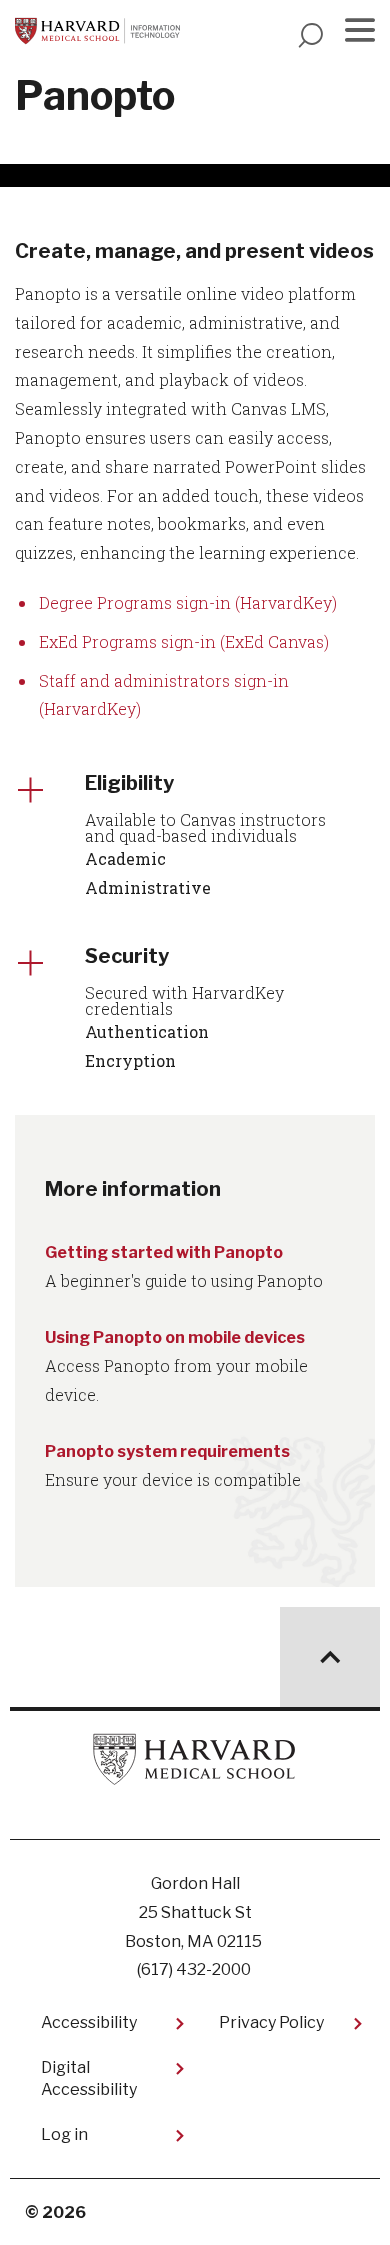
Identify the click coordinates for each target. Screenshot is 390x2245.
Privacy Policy (271, 2022)
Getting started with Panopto (164, 1252)
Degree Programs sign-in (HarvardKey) (188, 602)
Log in (64, 2134)
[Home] (97, 31)
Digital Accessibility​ (89, 2078)
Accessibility (89, 2022)
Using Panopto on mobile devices (175, 1337)
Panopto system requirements (167, 1451)
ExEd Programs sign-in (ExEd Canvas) (184, 641)
